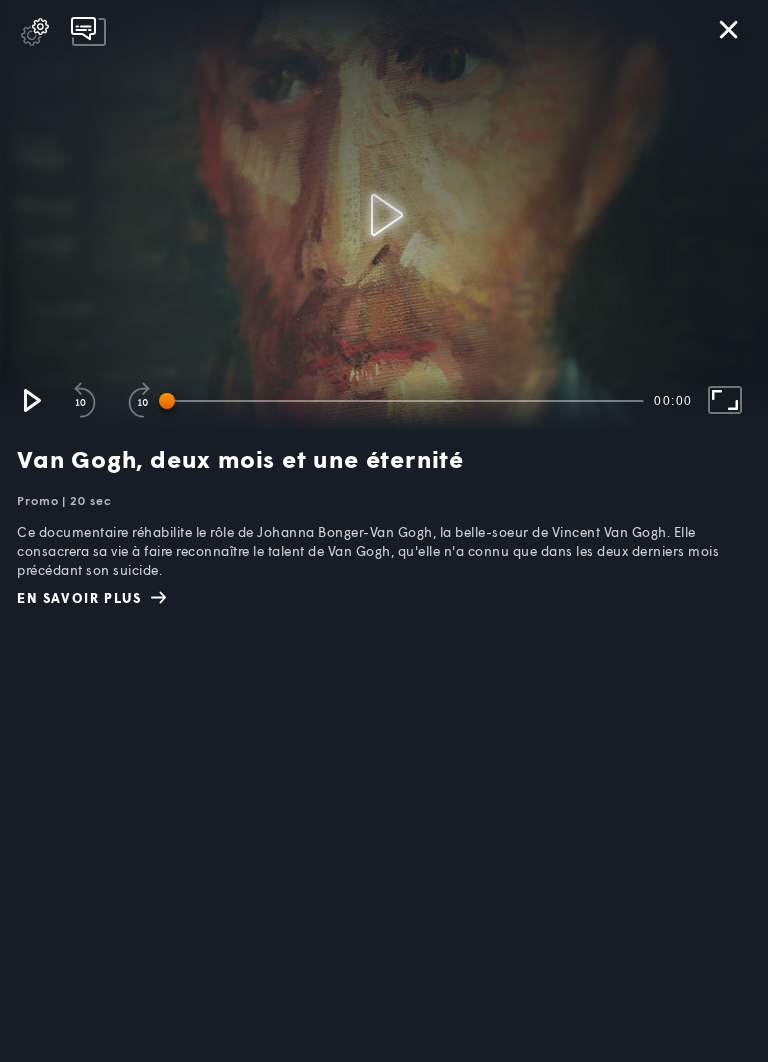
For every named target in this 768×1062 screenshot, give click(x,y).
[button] (31, 400)
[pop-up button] (35, 32)
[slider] (405, 401)
